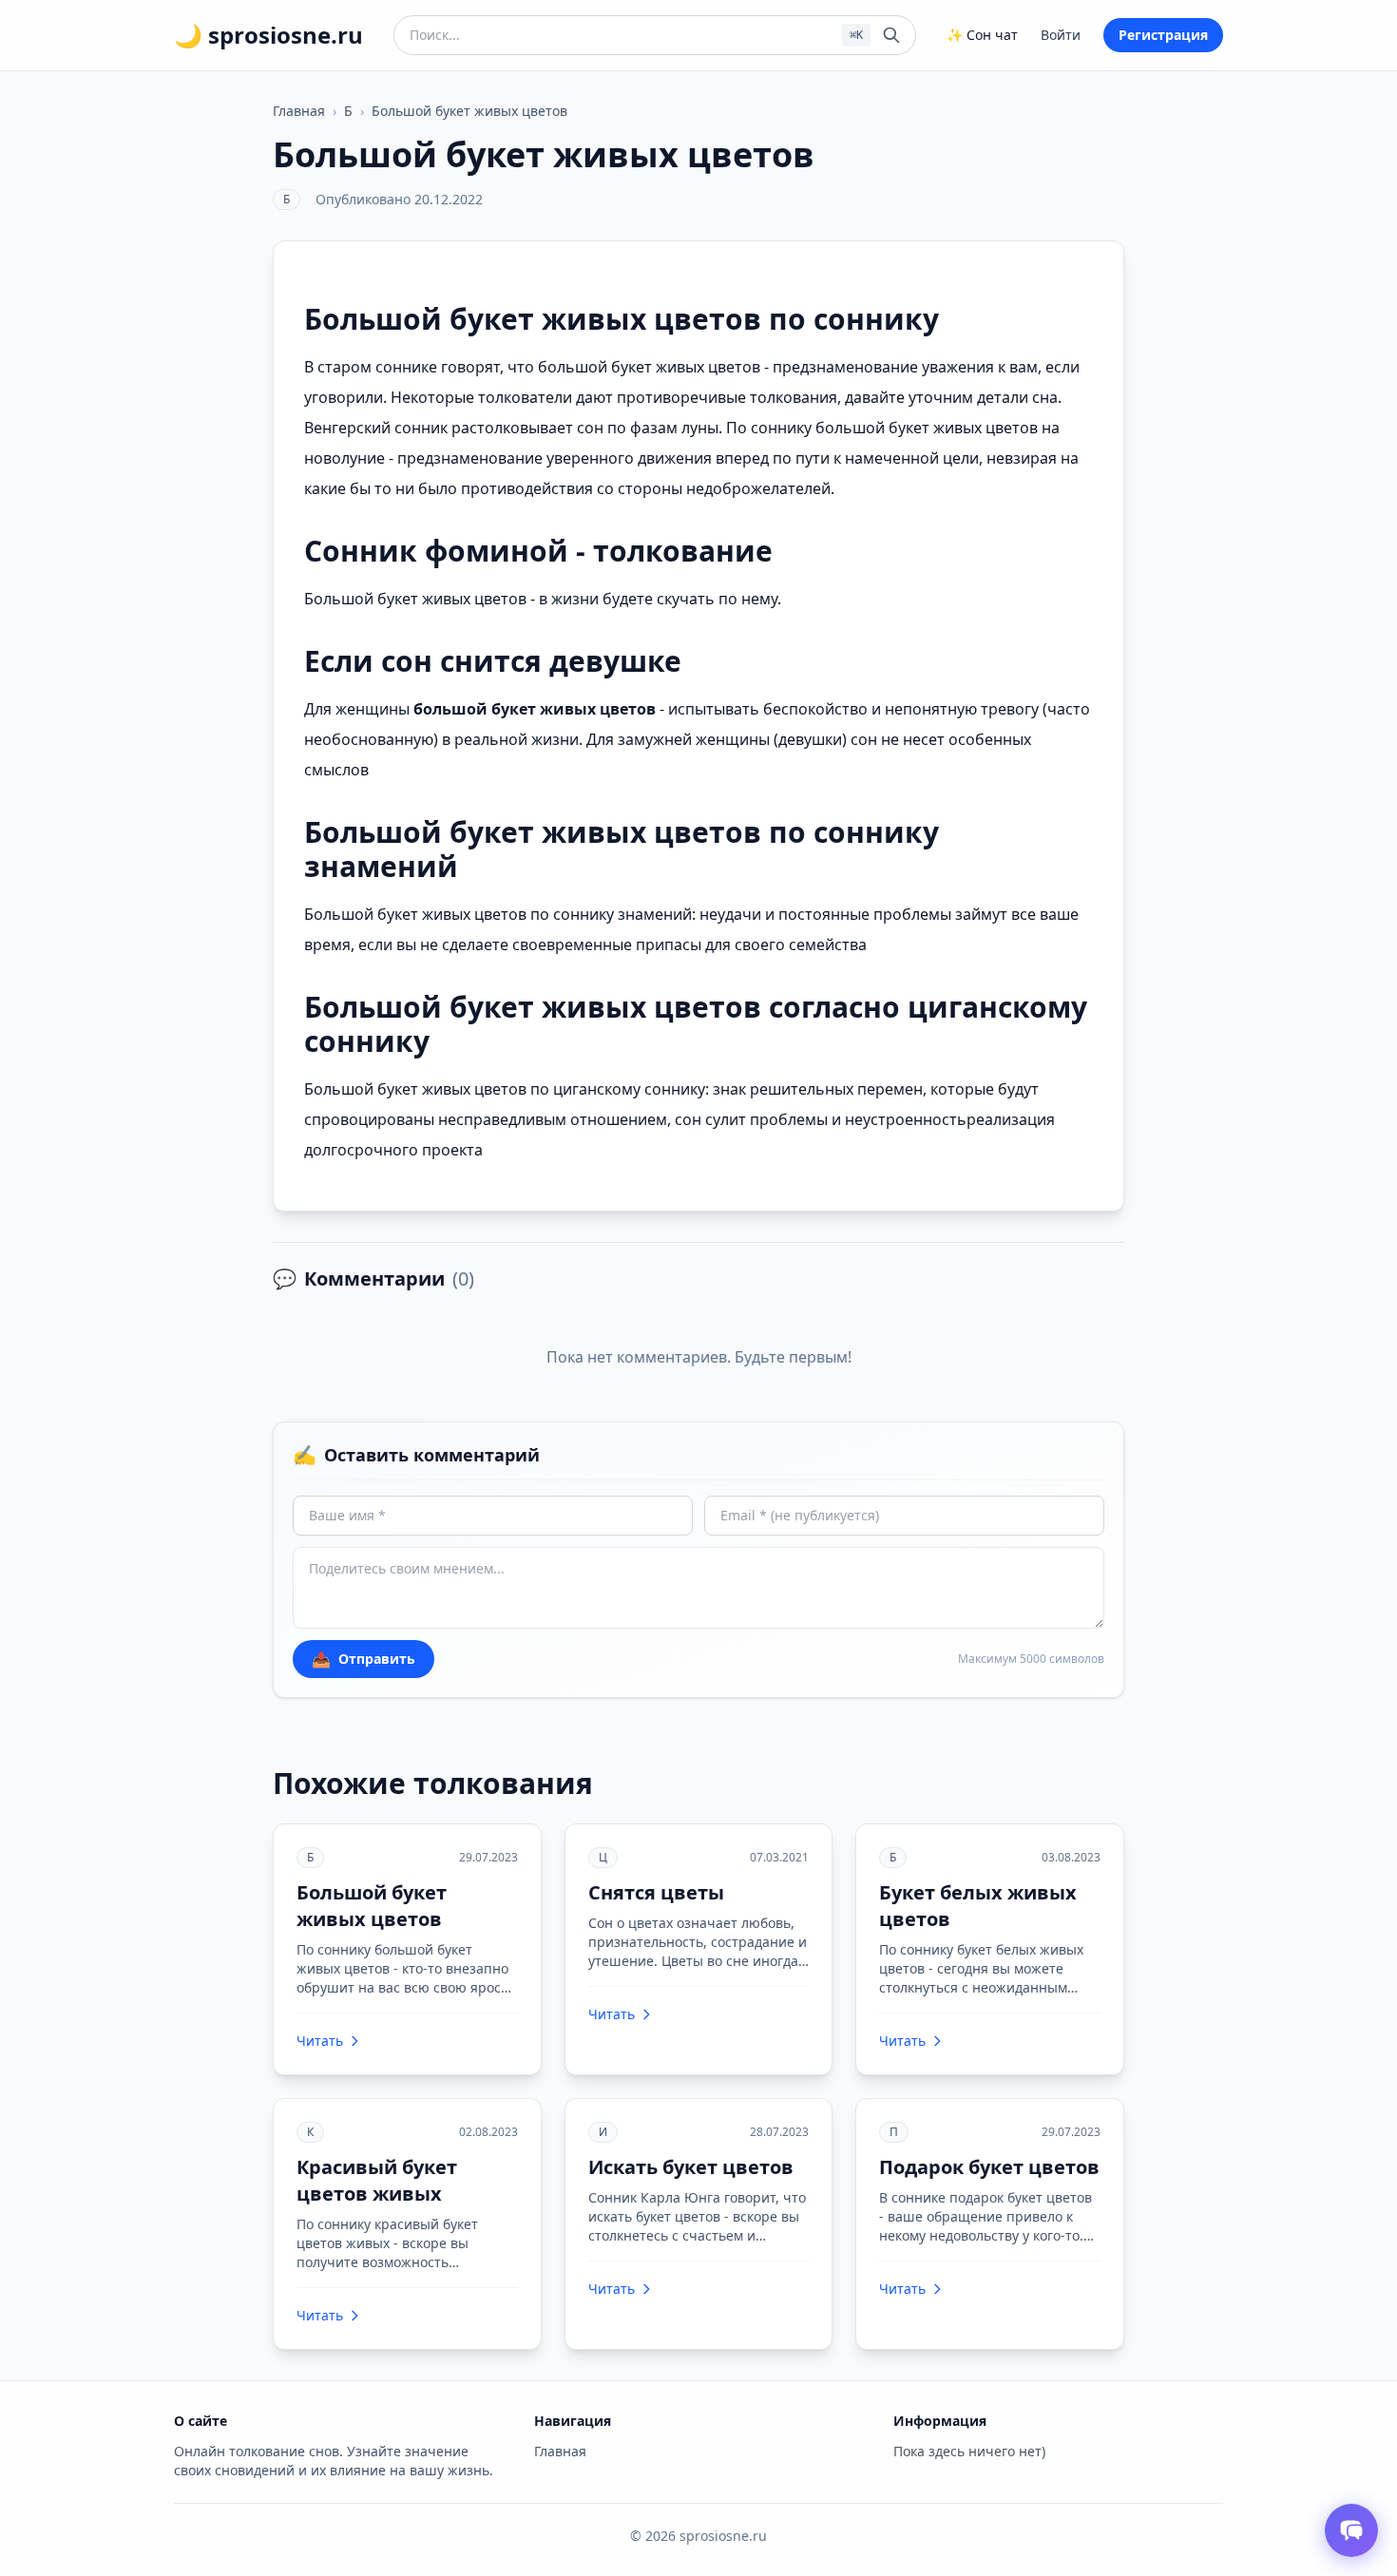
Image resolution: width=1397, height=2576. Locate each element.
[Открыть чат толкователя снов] (1351, 2530)
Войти (1061, 35)
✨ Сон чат (982, 35)
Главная (299, 111)
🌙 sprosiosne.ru (268, 35)
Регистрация (1163, 35)
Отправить (364, 1659)
